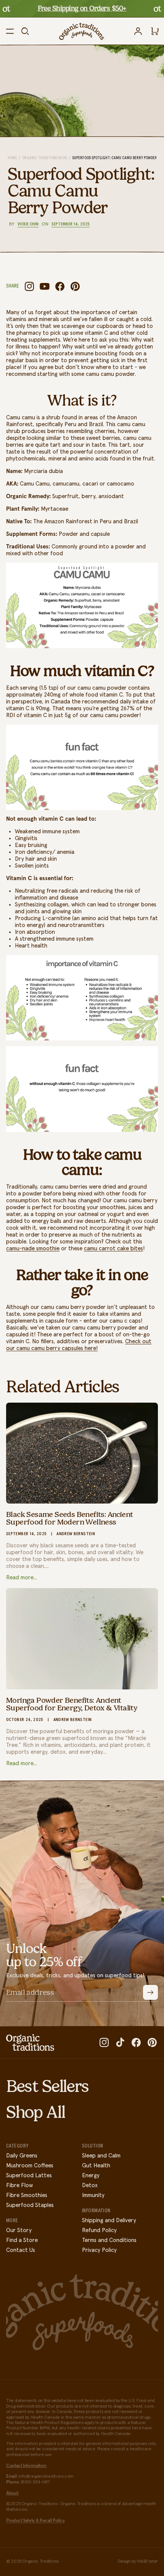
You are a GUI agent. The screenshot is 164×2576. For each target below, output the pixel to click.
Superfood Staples (30, 2205)
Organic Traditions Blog (45, 158)
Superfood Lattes (29, 2176)
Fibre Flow (19, 2185)
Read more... (22, 1578)
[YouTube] (45, 286)
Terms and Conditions (109, 2240)
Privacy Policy (99, 2250)
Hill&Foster (147, 2562)
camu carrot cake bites (113, 1249)
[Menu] (10, 31)
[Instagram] (29, 286)
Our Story (19, 2230)
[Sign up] (150, 1992)
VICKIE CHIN (28, 224)
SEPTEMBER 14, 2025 (71, 224)
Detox (90, 2185)
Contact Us (21, 2250)
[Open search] (25, 31)
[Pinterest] (75, 286)
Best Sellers (47, 2086)
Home (12, 158)
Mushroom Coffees (30, 2166)
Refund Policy (99, 2230)
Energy (91, 2176)
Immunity (93, 2195)
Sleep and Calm (101, 2156)
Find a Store (22, 2240)
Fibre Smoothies (27, 2195)
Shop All (35, 2112)
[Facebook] (60, 286)
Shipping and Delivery (109, 2220)
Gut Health (96, 2166)
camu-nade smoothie (33, 1249)
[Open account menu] (138, 31)
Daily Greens (22, 2156)
